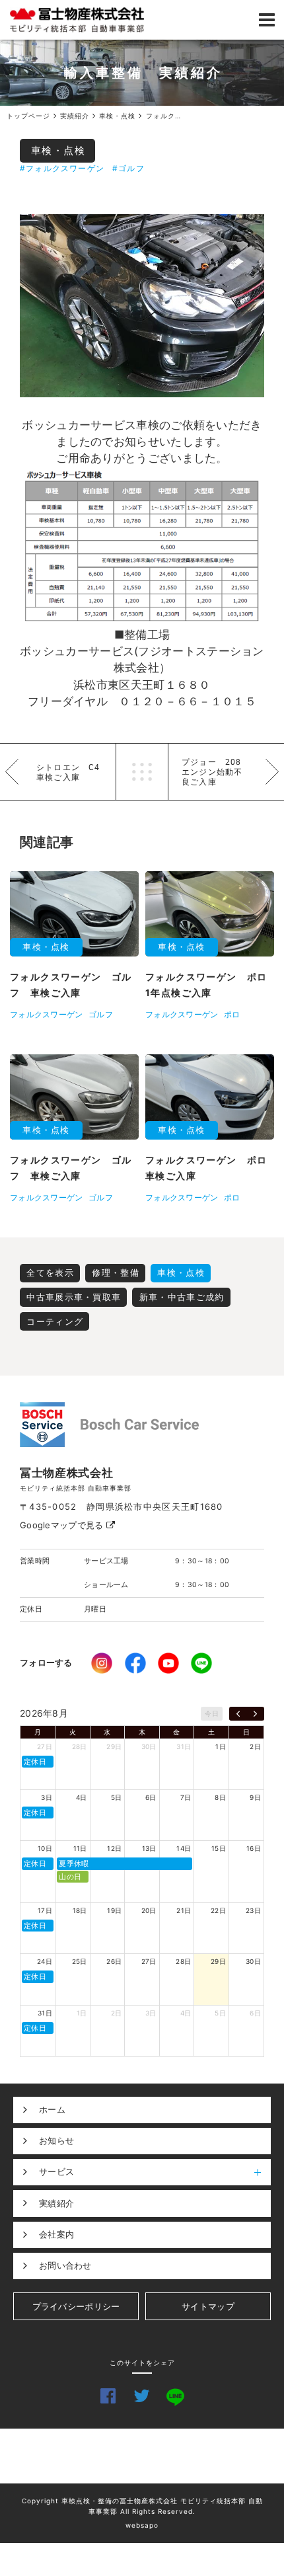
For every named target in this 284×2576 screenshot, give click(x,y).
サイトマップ (208, 2306)
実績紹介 (56, 2203)
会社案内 (56, 2234)
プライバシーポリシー (76, 2306)
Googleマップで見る (63, 1525)
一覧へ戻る (142, 772)
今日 (212, 1713)
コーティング (55, 1321)
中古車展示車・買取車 (74, 1297)
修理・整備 (116, 1272)
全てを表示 (50, 1272)
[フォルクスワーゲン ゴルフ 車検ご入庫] (142, 306)
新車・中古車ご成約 (182, 1297)
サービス (56, 2171)
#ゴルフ (128, 168)
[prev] (238, 1714)
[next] (255, 1714)
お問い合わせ (65, 2265)
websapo (142, 2525)
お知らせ (56, 2140)
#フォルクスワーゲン (62, 168)
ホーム (52, 2109)
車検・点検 (58, 150)
